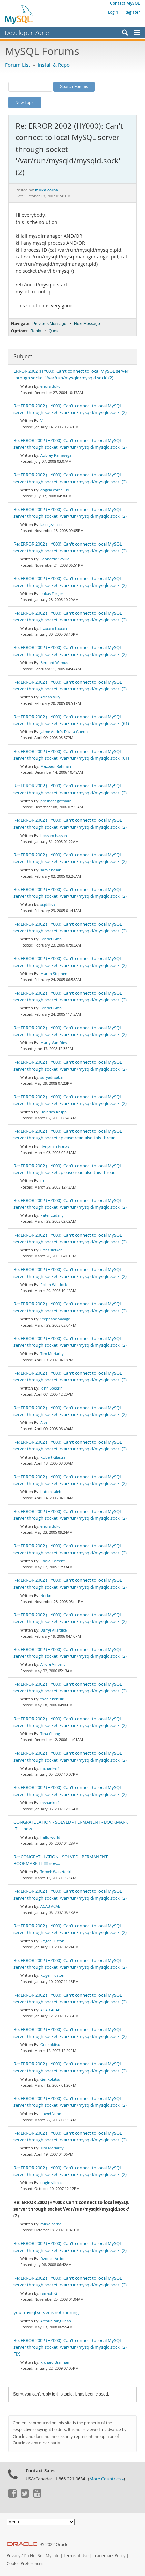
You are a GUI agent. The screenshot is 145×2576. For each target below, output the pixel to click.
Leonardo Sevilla (55, 559)
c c (43, 1181)
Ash (44, 1423)
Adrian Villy (50, 697)
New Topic (25, 102)
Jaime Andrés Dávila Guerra (64, 732)
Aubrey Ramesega (56, 455)
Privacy (13, 2556)
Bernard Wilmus (54, 663)
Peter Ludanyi (53, 1215)
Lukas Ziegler (52, 593)
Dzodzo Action (53, 2259)
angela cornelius (55, 490)
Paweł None (51, 2113)
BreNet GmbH (52, 939)
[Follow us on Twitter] (25, 2496)
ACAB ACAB (50, 1906)
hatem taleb (51, 1492)
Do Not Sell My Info (41, 2556)
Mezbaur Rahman (56, 766)
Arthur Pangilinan (56, 2321)
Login (113, 12)
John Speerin (52, 1388)
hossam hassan (54, 628)
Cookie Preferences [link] (25, 2563)
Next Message (87, 324)
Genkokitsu (50, 2044)
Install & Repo (54, 65)
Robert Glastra (53, 1457)
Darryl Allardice (54, 1630)
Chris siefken (52, 1250)
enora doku (51, 386)
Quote (54, 331)
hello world (50, 1837)
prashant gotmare (56, 801)
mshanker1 (50, 1768)
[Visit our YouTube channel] (37, 2496)
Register (132, 12)
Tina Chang (50, 1734)
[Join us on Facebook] (12, 2496)
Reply (36, 331)
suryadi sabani (53, 1077)
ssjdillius (48, 904)
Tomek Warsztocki (56, 1872)
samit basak (51, 870)
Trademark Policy (109, 2556)
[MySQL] (19, 14)
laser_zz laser (52, 525)
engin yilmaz (51, 2183)
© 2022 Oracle (54, 2545)
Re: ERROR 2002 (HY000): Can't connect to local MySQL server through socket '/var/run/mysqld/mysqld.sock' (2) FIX (70, 2347)
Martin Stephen (54, 974)
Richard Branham (55, 2362)
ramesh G (49, 2293)
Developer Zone (27, 33)
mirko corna (51, 2224)
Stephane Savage (55, 1319)
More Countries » (107, 2479)
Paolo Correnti (53, 1561)
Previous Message (49, 324)
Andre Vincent (53, 1664)
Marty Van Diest (54, 1042)
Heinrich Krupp (54, 1112)
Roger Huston (52, 1941)
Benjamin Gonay (55, 1146)
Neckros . (48, 1595)
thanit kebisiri (52, 1699)
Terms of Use (76, 2556)
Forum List (18, 65)
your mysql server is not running (46, 2313)
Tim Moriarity (52, 1353)
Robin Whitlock (54, 1284)
